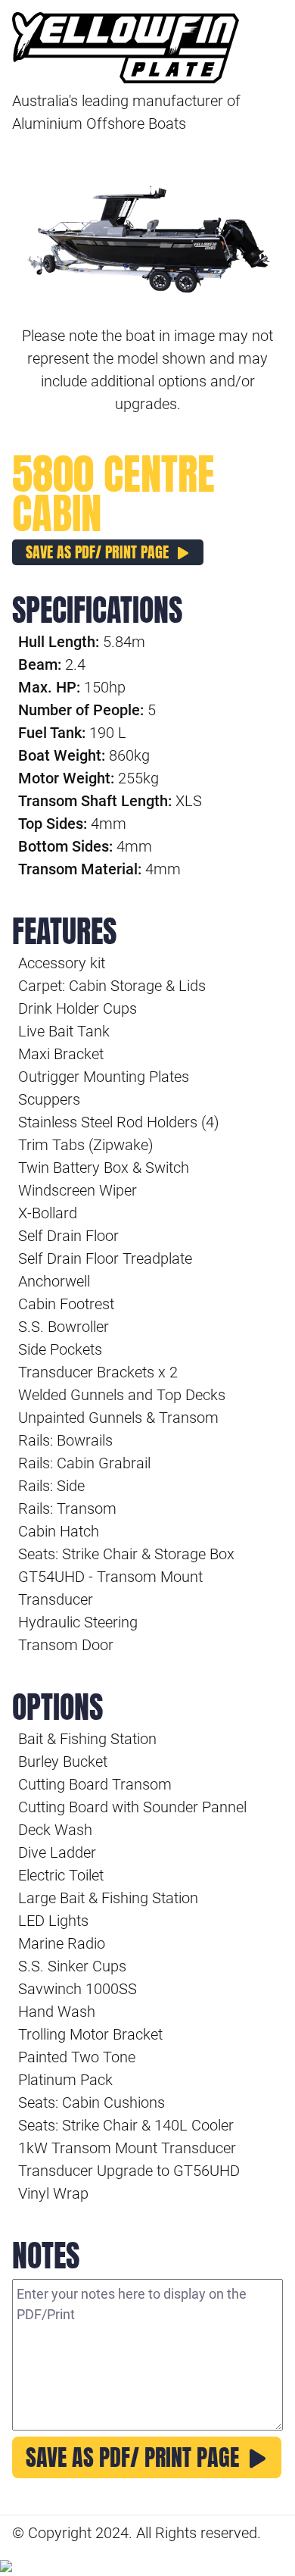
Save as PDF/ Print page (97, 552)
